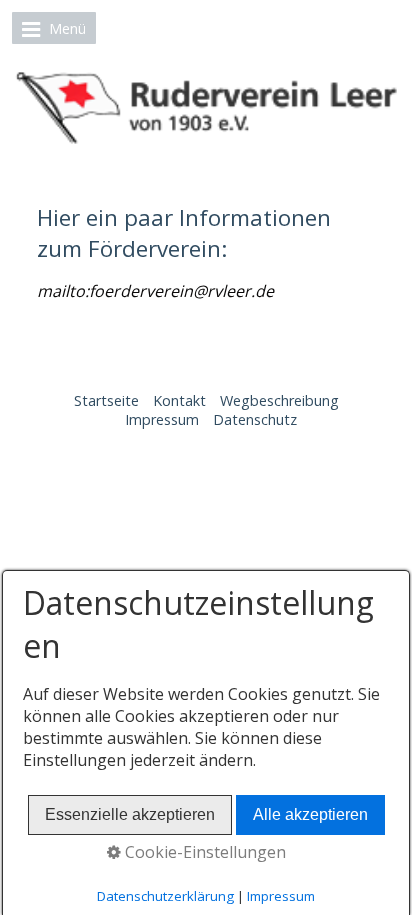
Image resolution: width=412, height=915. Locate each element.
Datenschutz (255, 419)
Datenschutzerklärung (165, 896)
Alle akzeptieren (310, 814)
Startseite (106, 400)
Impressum (162, 419)
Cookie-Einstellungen (203, 852)
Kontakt (179, 400)
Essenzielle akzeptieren (130, 814)
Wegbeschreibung (279, 400)
